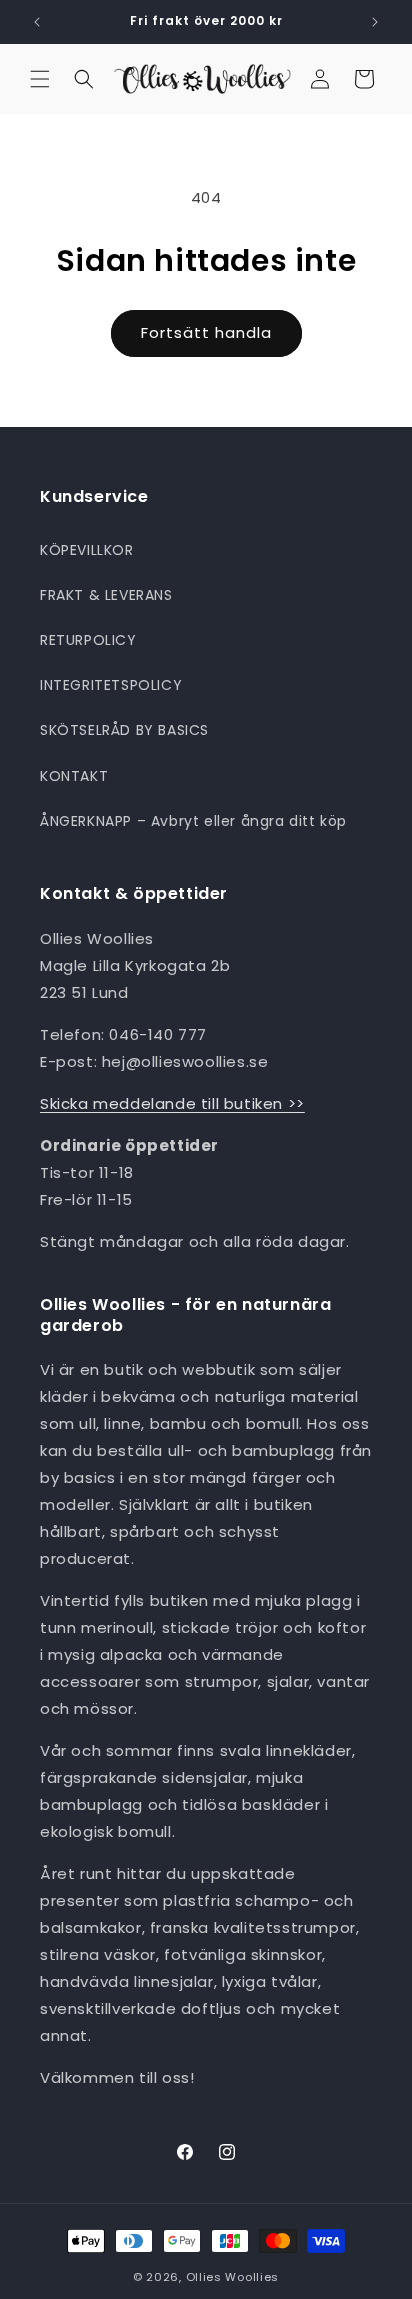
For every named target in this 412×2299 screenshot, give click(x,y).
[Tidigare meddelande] (37, 22)
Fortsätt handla (206, 332)
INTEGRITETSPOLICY (111, 685)
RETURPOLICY (88, 640)
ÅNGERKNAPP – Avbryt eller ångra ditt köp (193, 821)
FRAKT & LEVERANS (106, 595)
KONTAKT (74, 776)
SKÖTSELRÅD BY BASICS (124, 730)
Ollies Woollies (233, 2277)
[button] (40, 79)
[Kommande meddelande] (375, 22)
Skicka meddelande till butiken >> (172, 1103)
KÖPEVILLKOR (87, 550)
